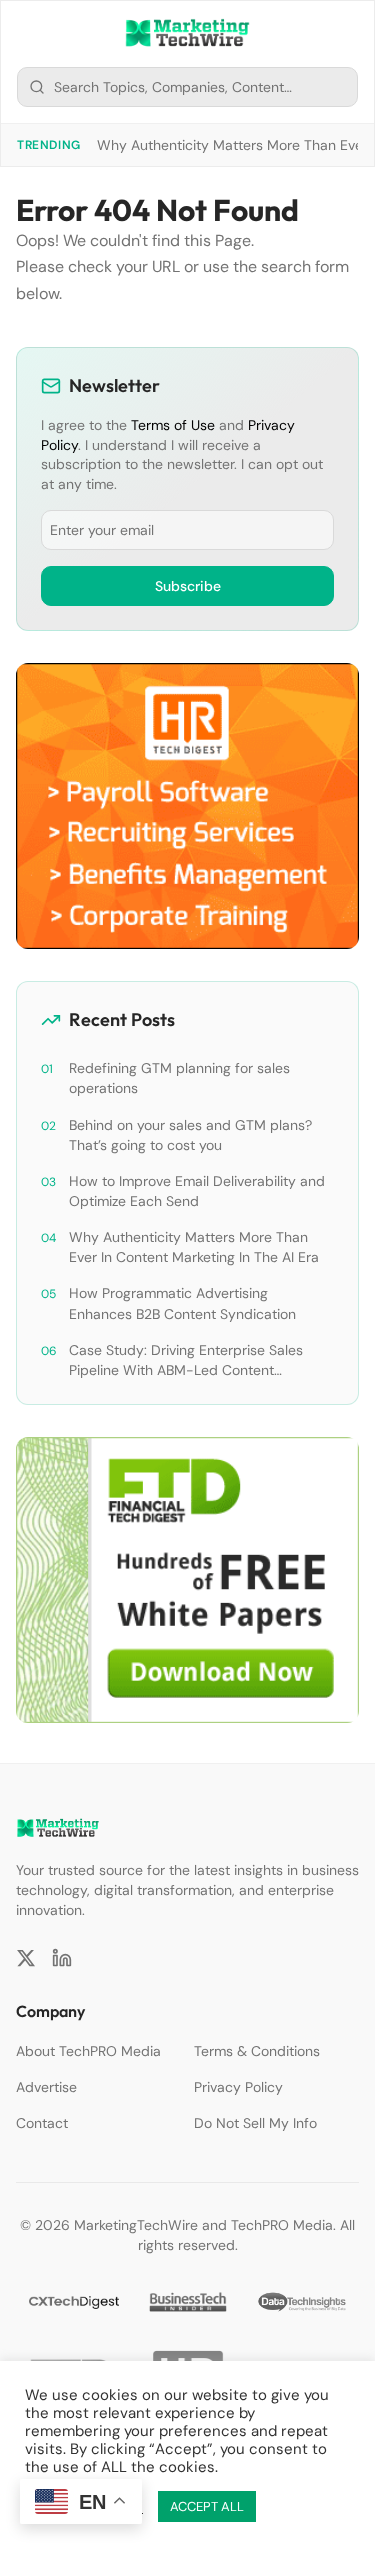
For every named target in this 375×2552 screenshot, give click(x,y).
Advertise (46, 2087)
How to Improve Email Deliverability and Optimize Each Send (197, 1191)
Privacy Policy (238, 2087)
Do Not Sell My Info (255, 2123)
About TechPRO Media (88, 2051)
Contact (42, 2123)
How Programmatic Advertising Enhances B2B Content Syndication (182, 1303)
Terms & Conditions (257, 2051)
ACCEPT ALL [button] (207, 2506)
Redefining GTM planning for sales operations (179, 1078)
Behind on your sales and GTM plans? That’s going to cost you (190, 1135)
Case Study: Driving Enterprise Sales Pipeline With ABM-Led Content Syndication (186, 1360)
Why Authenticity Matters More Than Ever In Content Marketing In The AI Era (194, 1247)
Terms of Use (173, 425)
